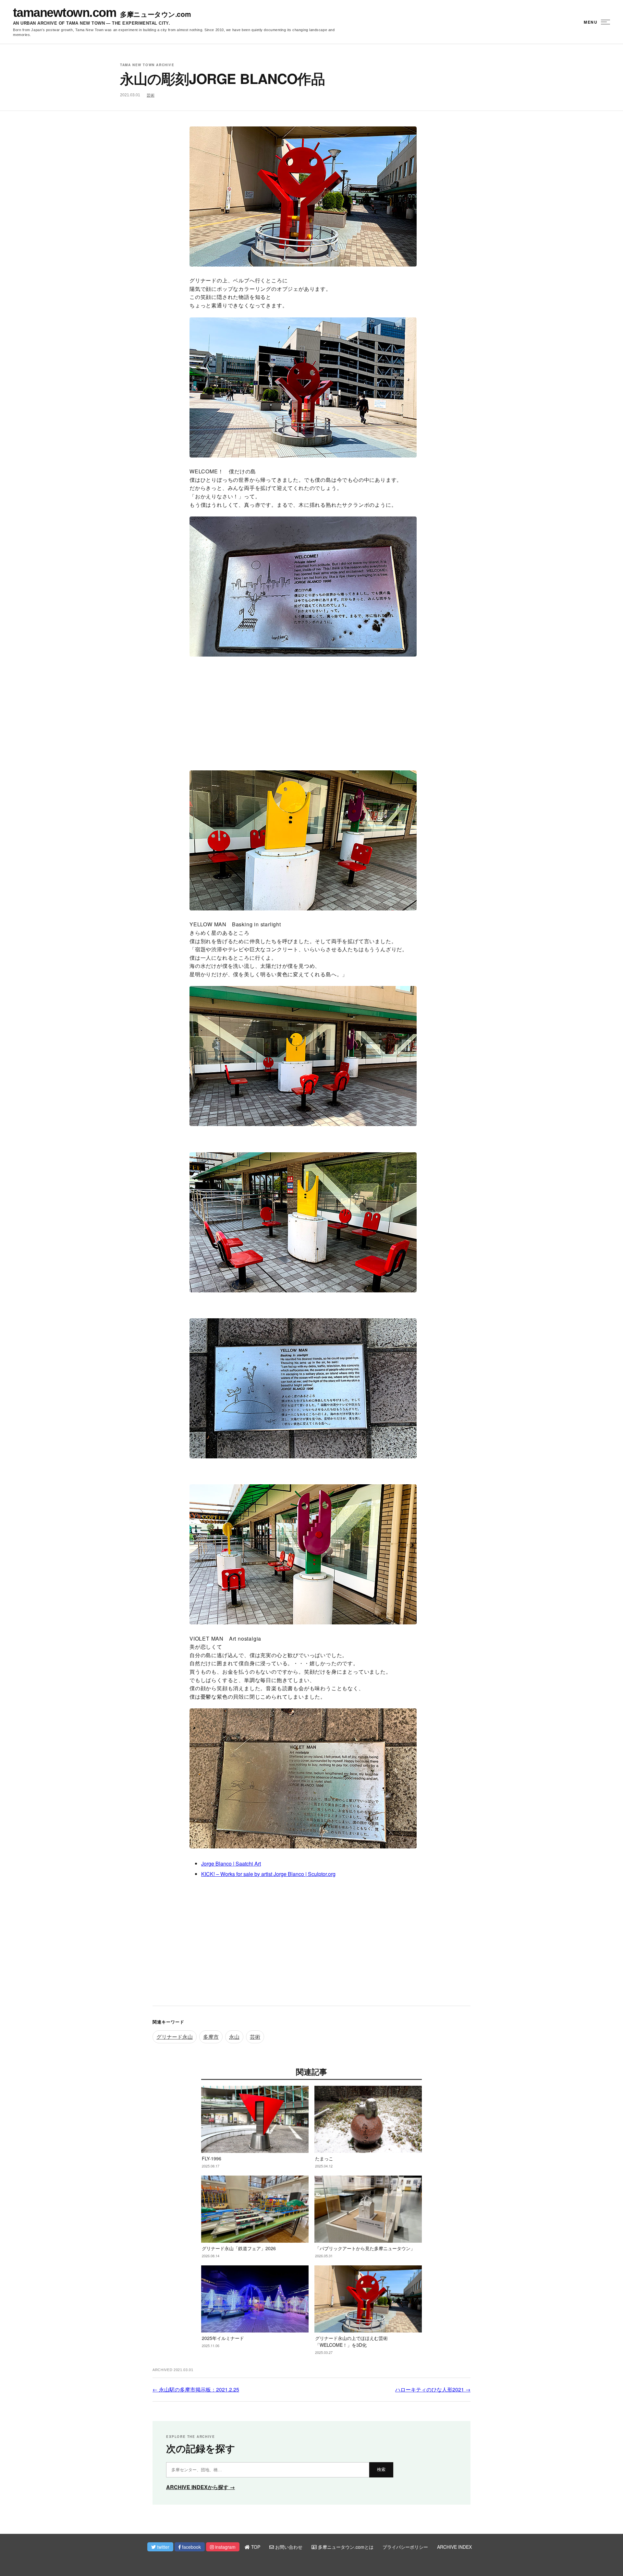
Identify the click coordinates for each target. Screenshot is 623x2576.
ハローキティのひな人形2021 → (433, 2389)
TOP (255, 2547)
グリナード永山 (175, 2037)
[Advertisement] (311, 712)
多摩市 (211, 2037)
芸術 (151, 95)
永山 (234, 2037)
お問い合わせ (288, 2547)
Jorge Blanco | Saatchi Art (231, 1864)
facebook (191, 2547)
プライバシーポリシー (405, 2547)
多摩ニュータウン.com (155, 14)
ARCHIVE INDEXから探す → (201, 2487)
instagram (225, 2547)
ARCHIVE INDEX (454, 2547)
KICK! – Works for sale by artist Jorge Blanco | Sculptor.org (268, 1874)
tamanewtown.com (65, 13)
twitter (163, 2547)
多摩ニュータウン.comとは (345, 2547)
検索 (381, 2469)
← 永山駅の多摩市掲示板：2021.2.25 (196, 2389)
